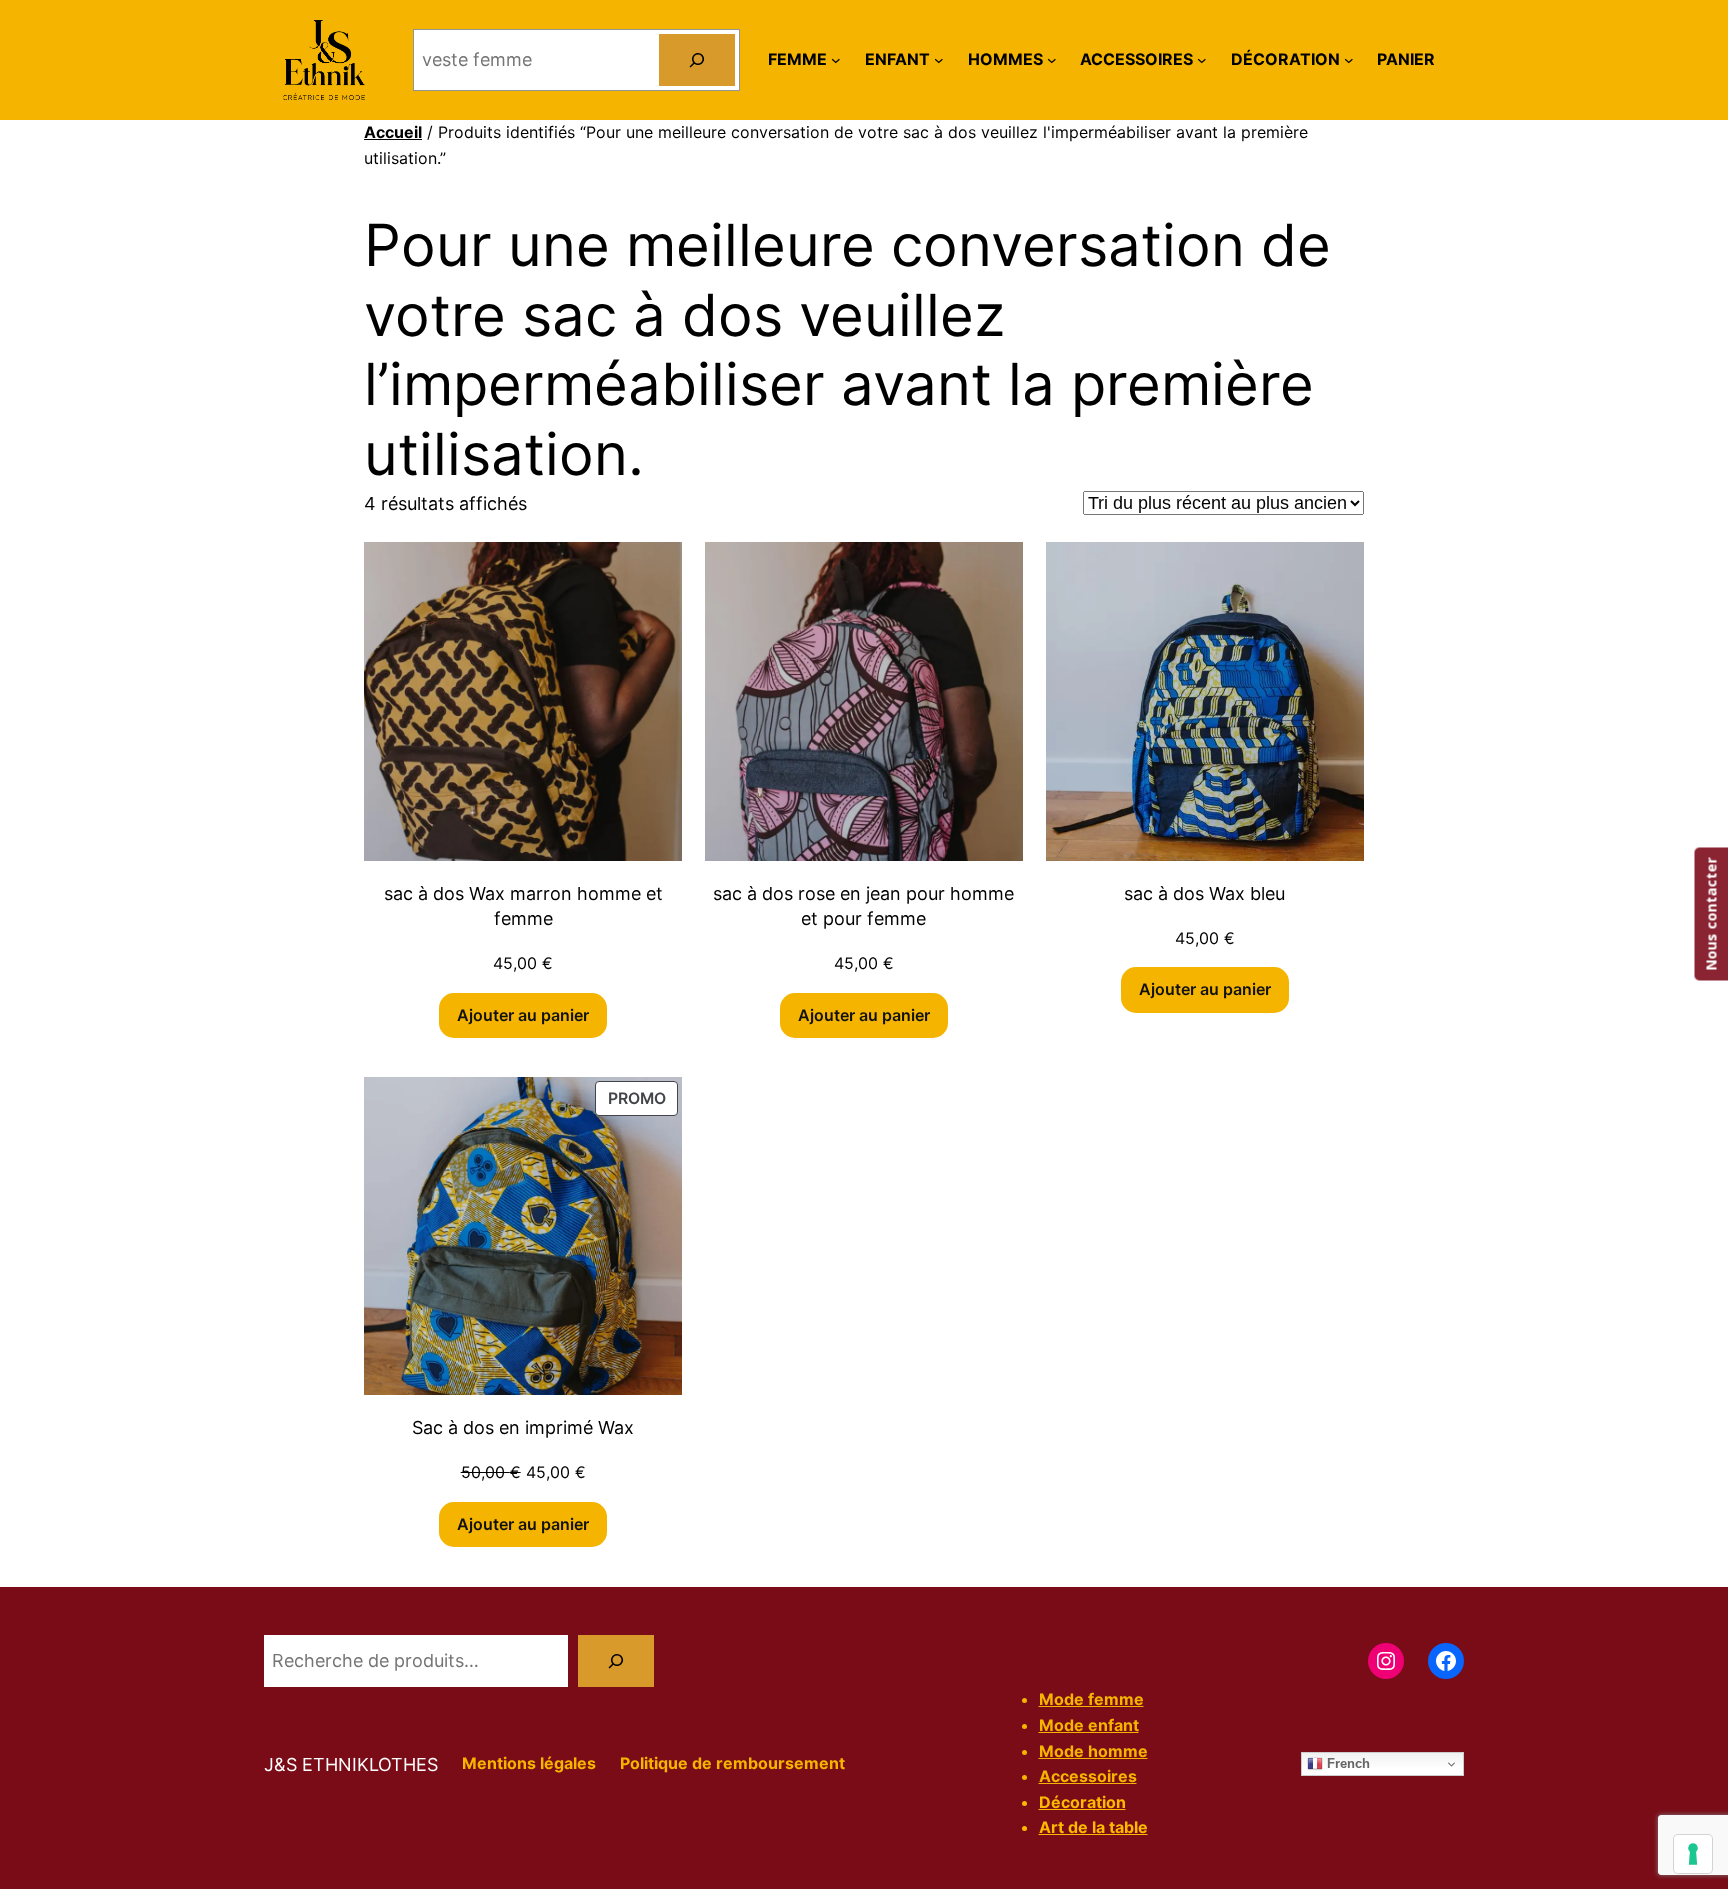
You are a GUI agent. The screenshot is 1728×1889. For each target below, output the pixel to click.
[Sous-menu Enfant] (939, 60)
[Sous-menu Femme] (836, 60)
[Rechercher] (697, 60)
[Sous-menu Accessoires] (1202, 60)
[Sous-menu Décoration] (1349, 60)
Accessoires (1088, 1776)
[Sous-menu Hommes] (1052, 60)
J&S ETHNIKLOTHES (351, 1764)
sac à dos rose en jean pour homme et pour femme (863, 906)
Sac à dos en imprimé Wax (523, 1427)
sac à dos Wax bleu (1204, 893)
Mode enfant (1089, 1725)
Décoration (1082, 1802)
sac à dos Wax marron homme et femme (523, 906)
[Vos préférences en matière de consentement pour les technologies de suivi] (1693, 1854)
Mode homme (1093, 1751)
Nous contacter (1710, 914)
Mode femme (1091, 1699)
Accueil (393, 132)
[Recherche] (616, 1661)
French (1346, 1763)
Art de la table (1093, 1827)
